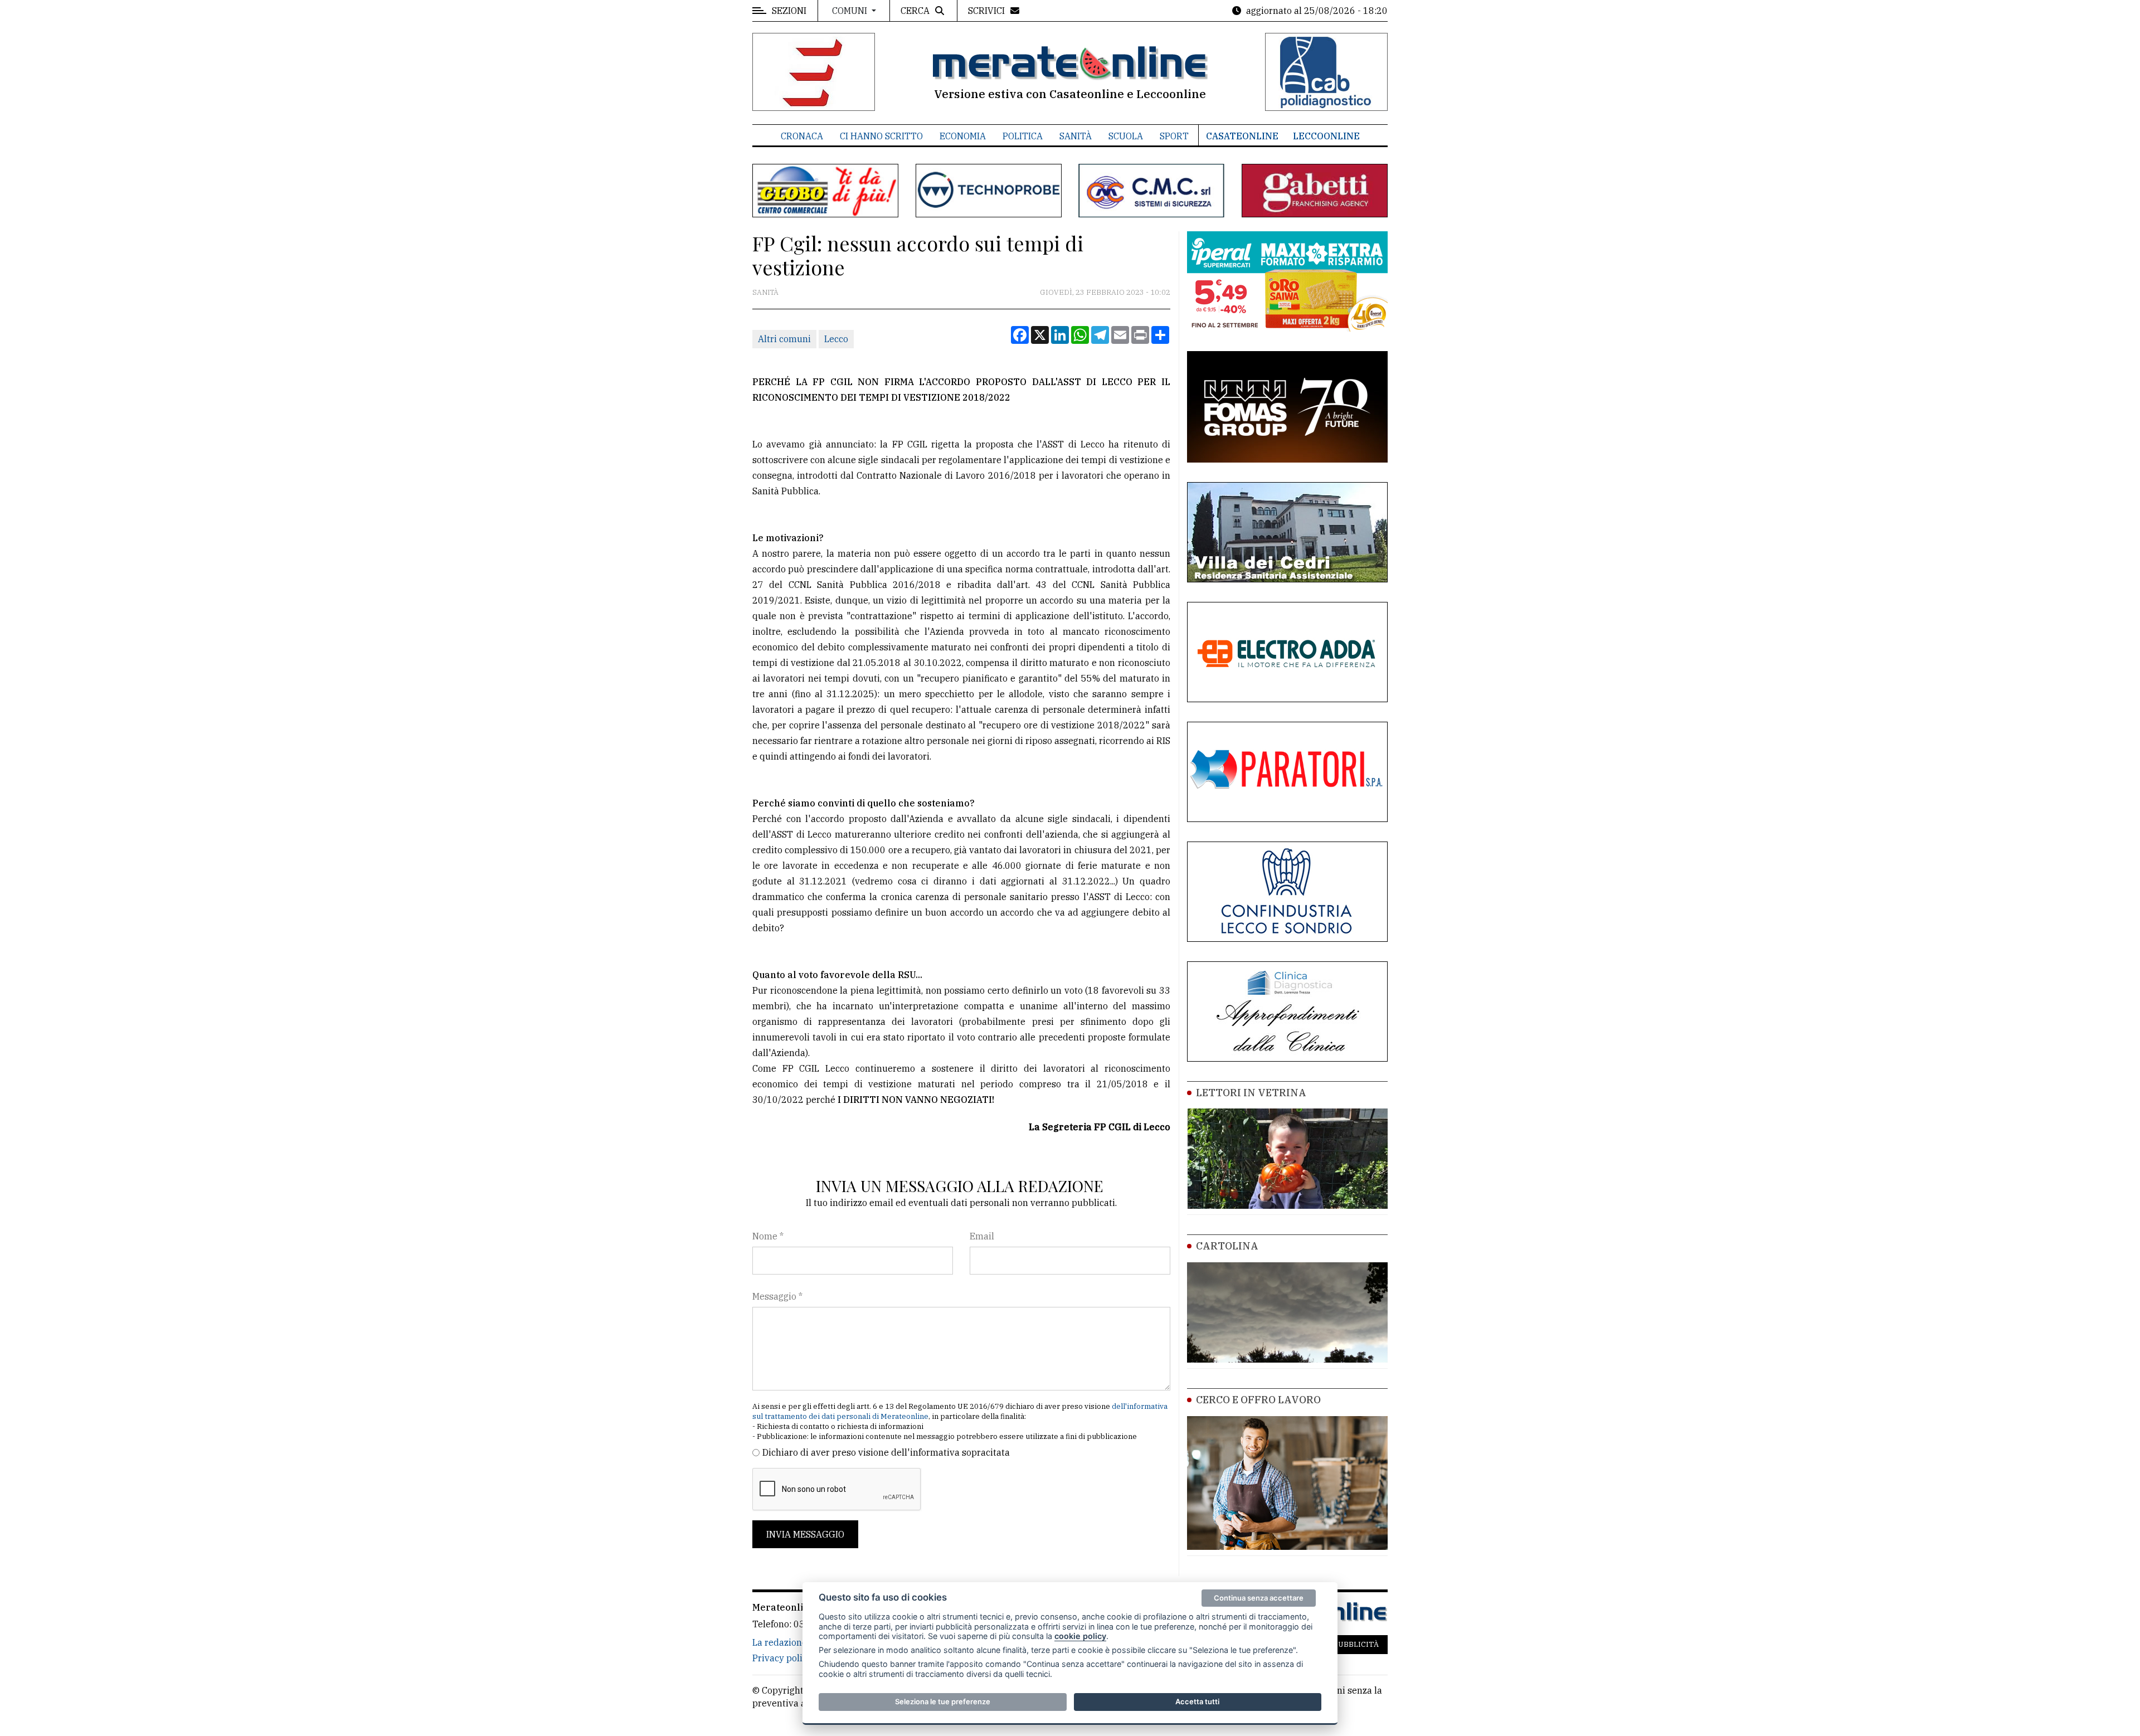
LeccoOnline (1326, 136)
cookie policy (1080, 1636)
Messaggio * (777, 1296)
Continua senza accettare (1259, 1598)
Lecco (836, 339)
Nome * (768, 1236)
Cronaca (802, 136)
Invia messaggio (805, 1534)
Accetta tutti (1197, 1701)
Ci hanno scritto (881, 136)
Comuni (851, 11)
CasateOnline (1242, 136)
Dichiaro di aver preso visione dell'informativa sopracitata (886, 1452)
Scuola (1126, 136)
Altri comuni (784, 339)
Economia (963, 136)
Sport (1174, 136)
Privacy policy (782, 1658)
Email (982, 1236)
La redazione (780, 1642)
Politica (1023, 136)
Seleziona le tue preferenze (943, 1701)
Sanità (1076, 136)
